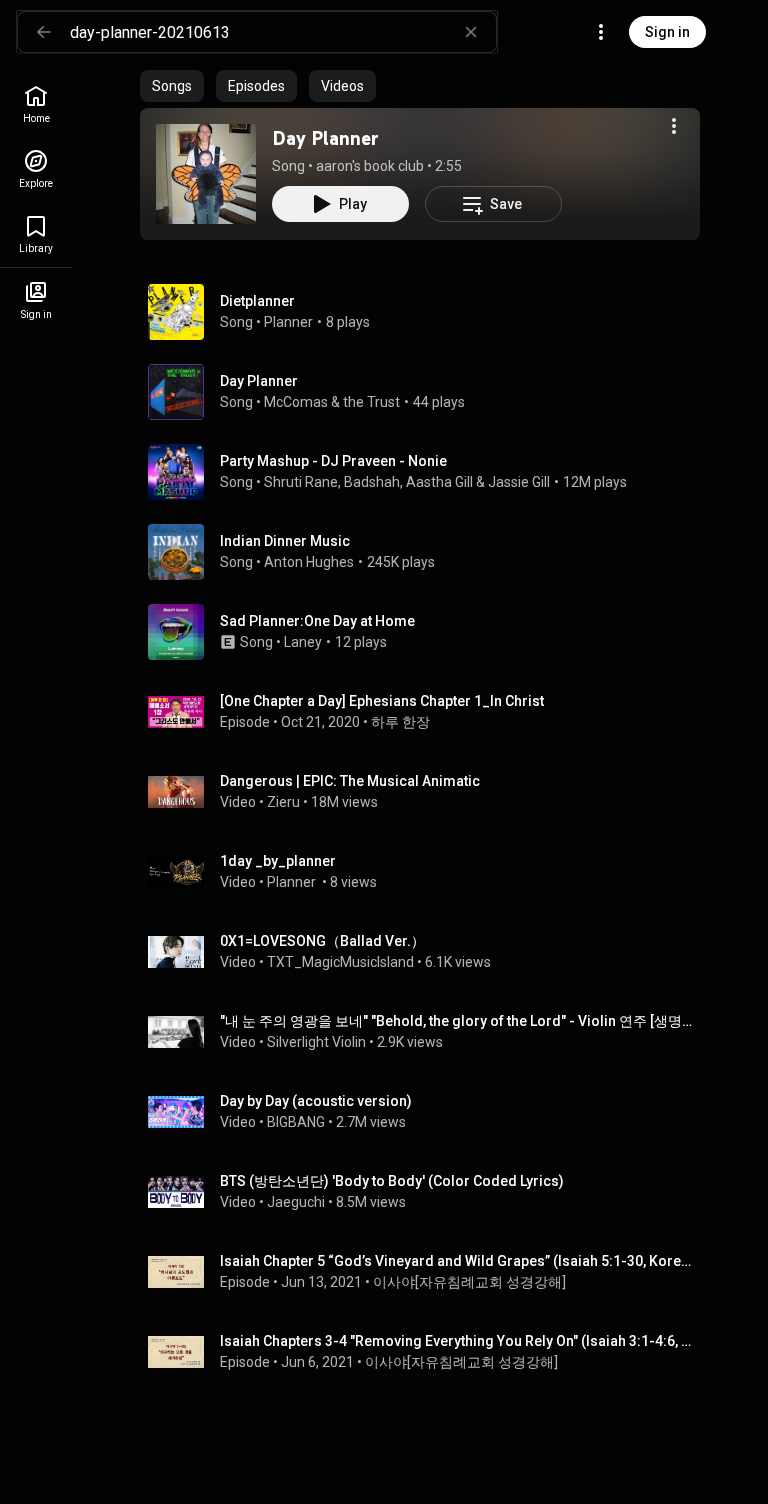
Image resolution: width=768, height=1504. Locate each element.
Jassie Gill (519, 482)
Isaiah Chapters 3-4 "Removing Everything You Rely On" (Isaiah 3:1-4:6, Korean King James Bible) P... (456, 1341)
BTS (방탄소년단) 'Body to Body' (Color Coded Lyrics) (392, 1181)
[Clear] (471, 32)
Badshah (372, 482)
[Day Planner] (206, 174)
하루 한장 (400, 722)
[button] (206, 174)
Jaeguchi (296, 1202)
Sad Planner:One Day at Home (317, 621)
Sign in (667, 32)
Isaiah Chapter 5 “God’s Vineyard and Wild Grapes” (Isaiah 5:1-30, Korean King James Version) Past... (456, 1261)
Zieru (283, 802)
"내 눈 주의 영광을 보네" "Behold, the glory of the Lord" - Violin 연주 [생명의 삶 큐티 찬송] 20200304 (456, 1021)
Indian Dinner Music (285, 541)
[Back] (44, 32)
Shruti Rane (301, 482)
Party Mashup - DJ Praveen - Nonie (333, 461)
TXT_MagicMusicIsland (340, 962)
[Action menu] (674, 126)
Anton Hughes (309, 562)
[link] (36, 104)
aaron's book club (370, 166)
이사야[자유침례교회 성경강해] (469, 1282)
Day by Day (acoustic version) (316, 1101)
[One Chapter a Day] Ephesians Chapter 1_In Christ (382, 701)
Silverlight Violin (316, 1042)
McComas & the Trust (332, 402)
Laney (303, 642)
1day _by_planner (278, 861)
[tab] (172, 86)
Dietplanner (257, 301)
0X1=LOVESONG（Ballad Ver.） (322, 941)
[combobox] (283, 32)
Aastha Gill (439, 482)
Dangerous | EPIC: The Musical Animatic (350, 781)
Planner (288, 322)
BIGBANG (296, 1122)
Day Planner (325, 138)
